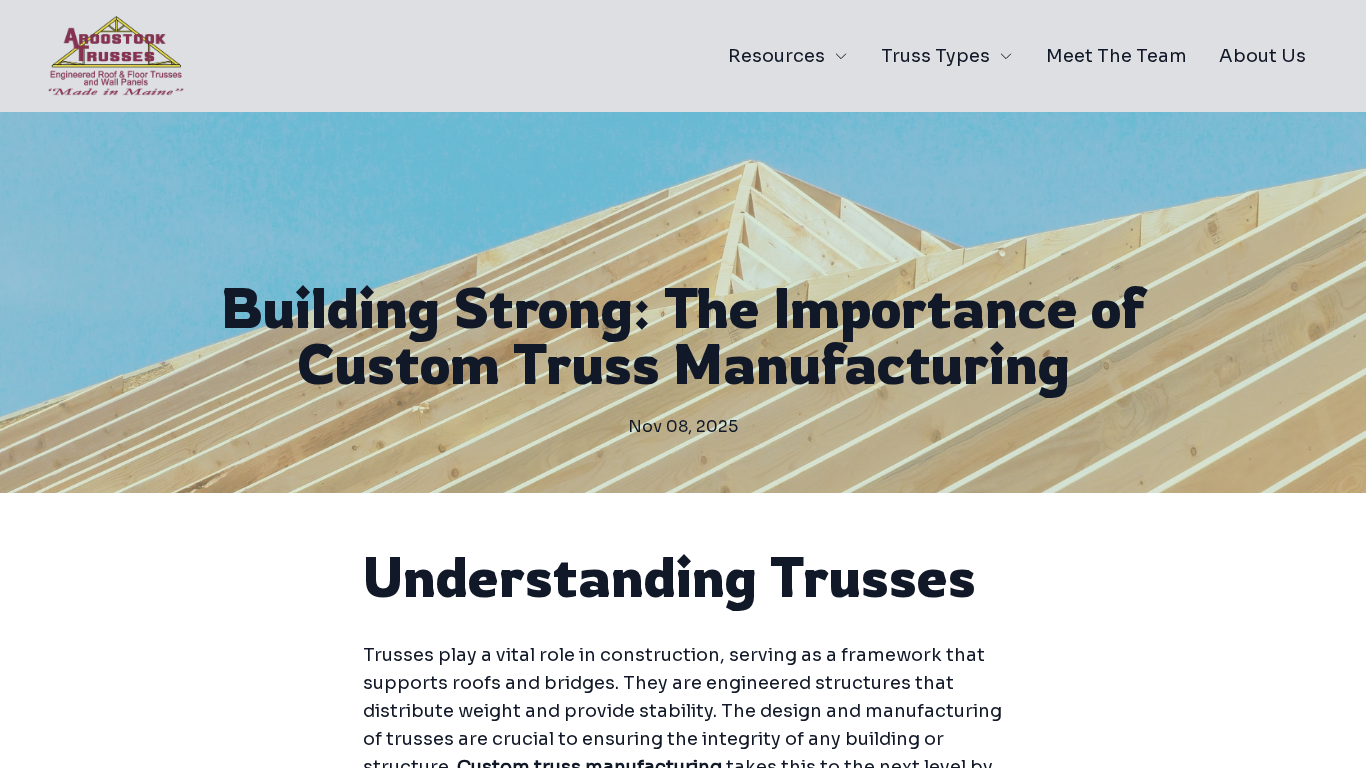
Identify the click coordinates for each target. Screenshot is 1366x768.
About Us (1262, 56)
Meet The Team (1116, 56)
